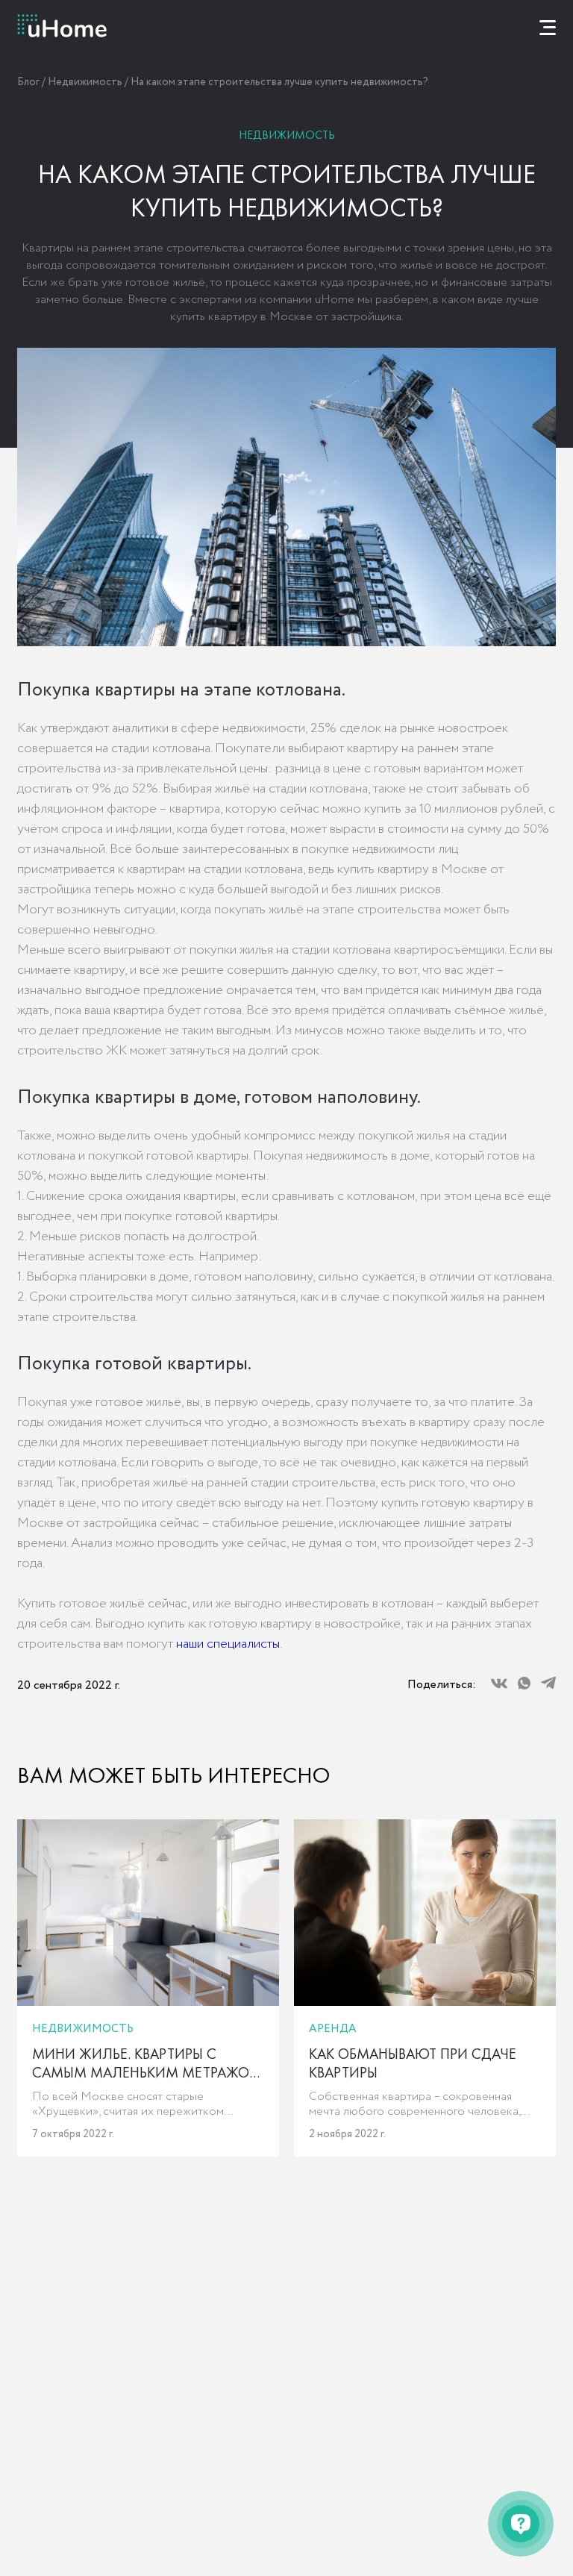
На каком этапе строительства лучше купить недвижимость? (279, 82)
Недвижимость (85, 82)
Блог (28, 82)
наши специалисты (228, 1644)
